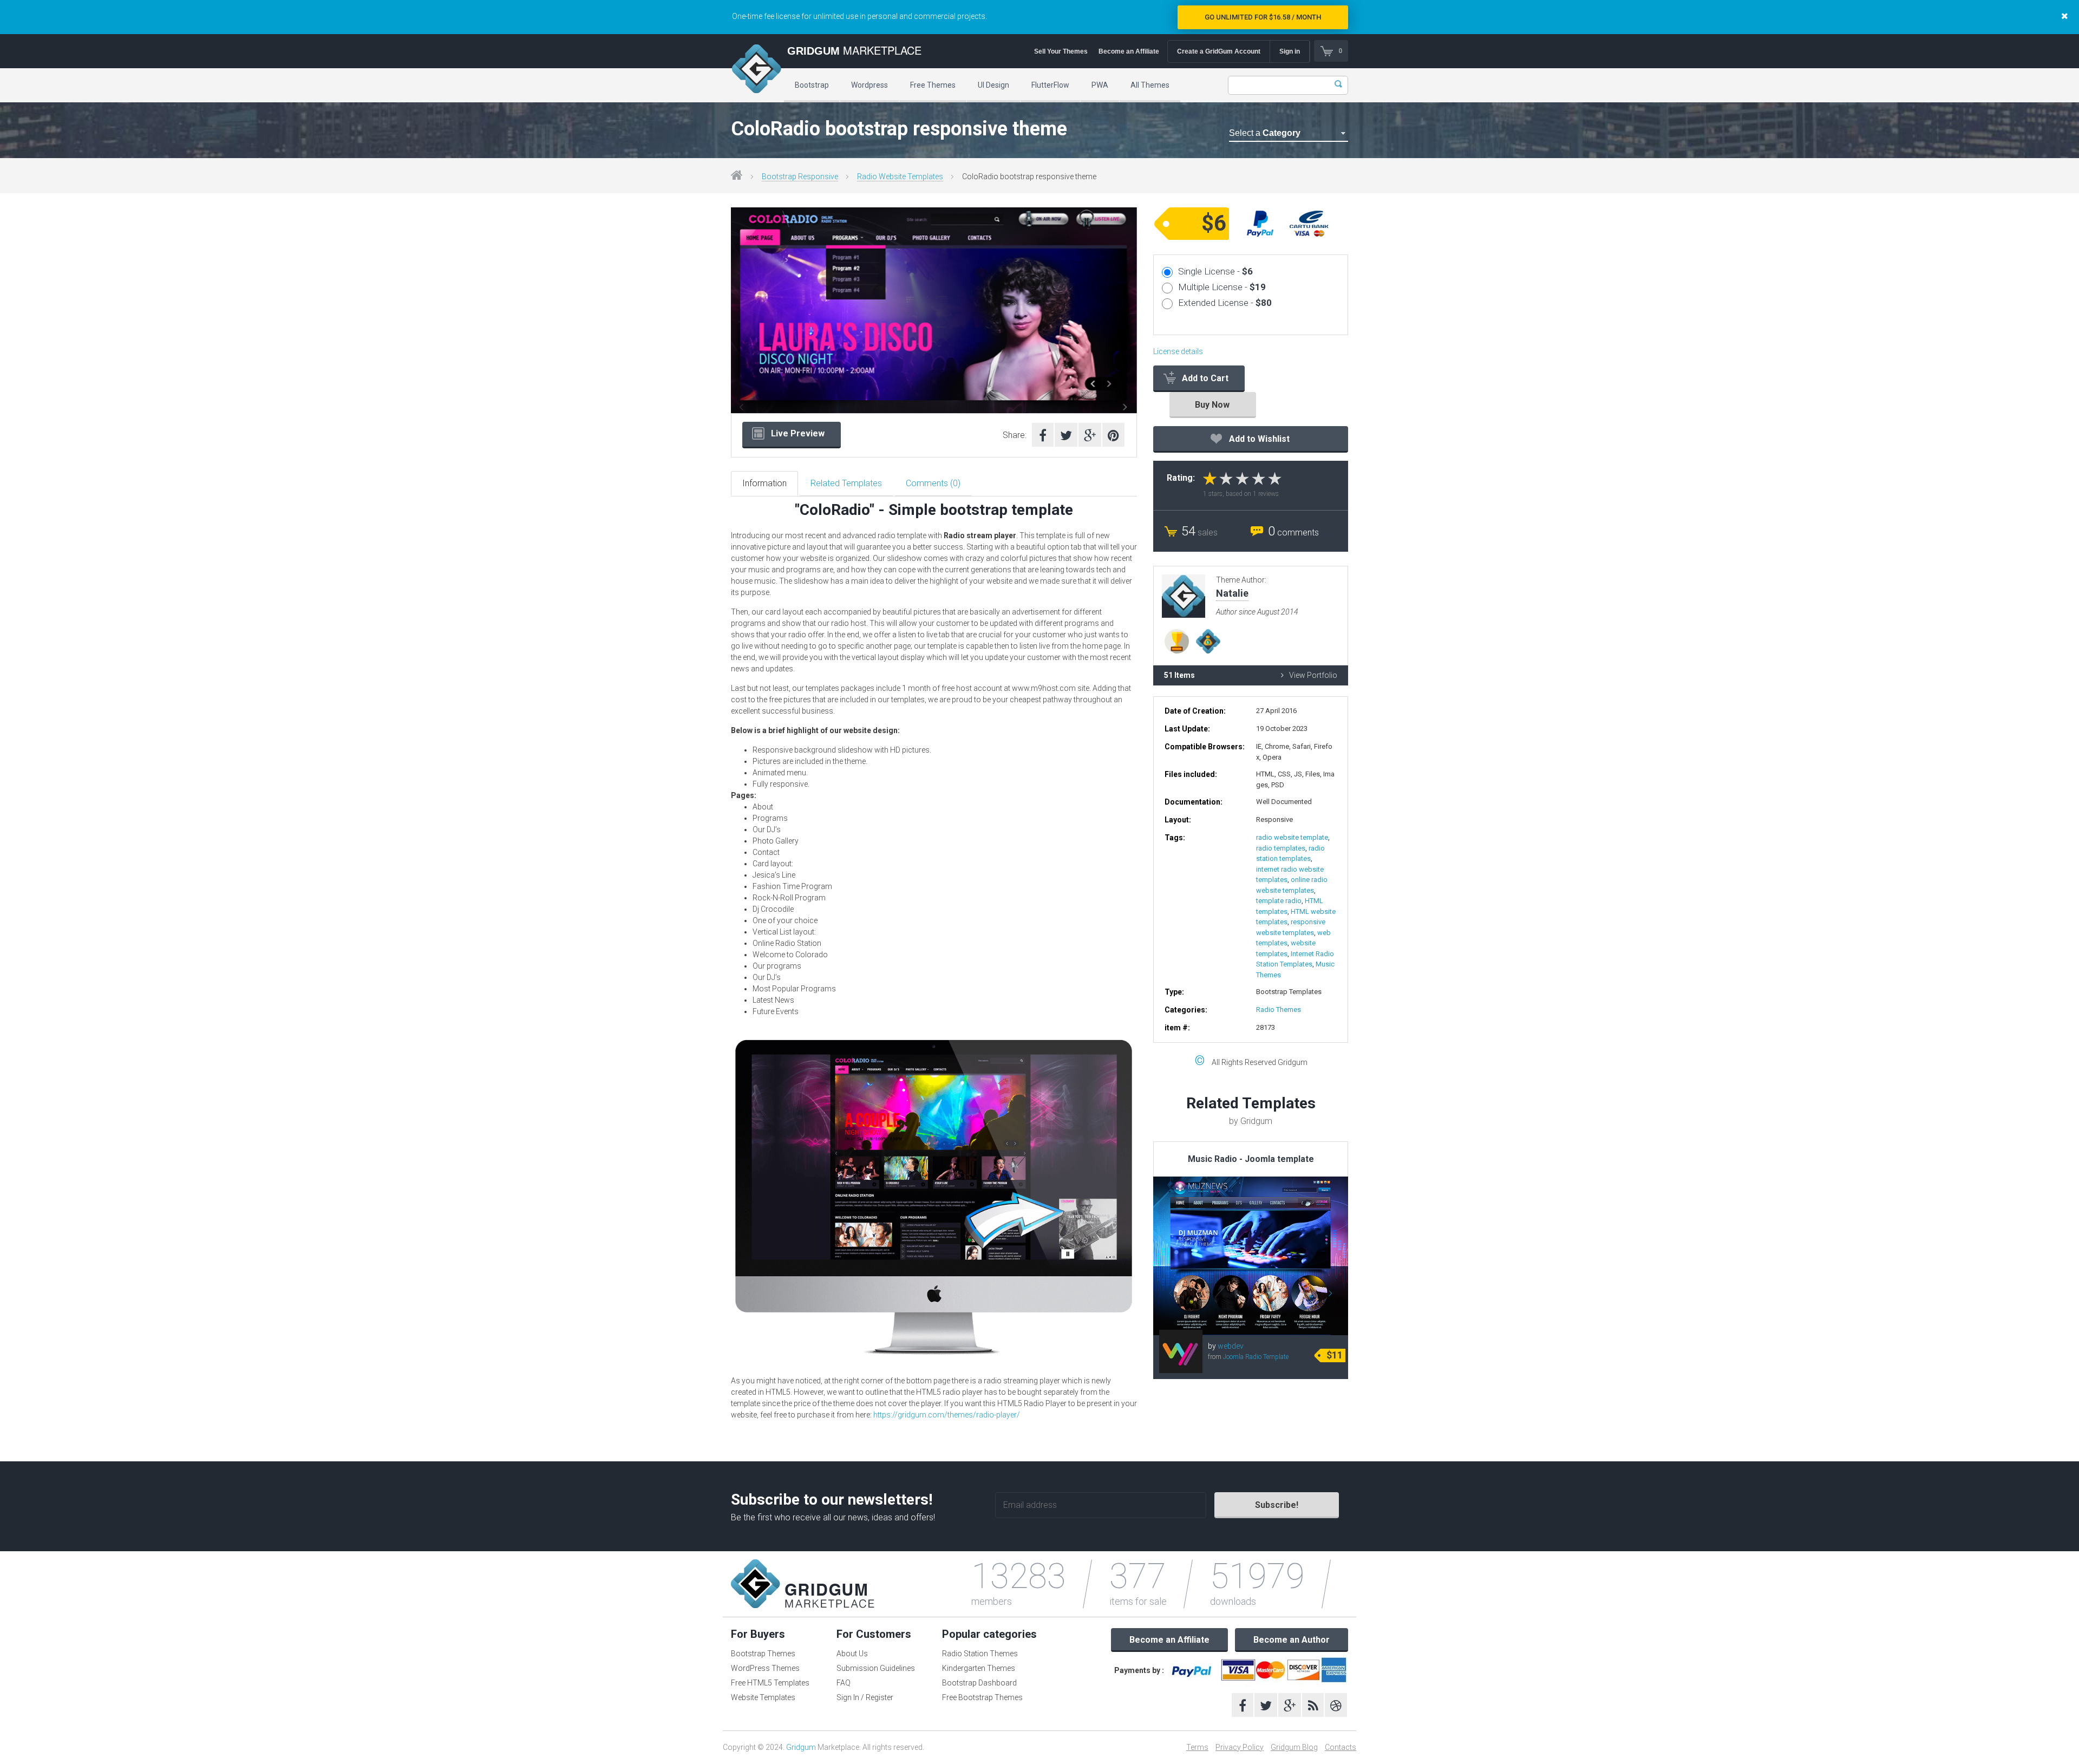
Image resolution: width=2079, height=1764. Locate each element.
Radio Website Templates (900, 177)
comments (1293, 533)
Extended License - (1225, 303)
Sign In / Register (865, 1697)
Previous (741, 315)
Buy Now (1212, 405)
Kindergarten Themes (979, 1668)
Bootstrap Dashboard (979, 1683)
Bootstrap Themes (763, 1654)
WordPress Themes (765, 1668)
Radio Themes (1279, 1010)
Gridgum (801, 1747)
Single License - (1215, 271)
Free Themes (933, 85)
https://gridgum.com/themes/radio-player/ (947, 1415)
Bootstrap (812, 85)
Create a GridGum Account (1219, 51)
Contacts (1341, 1747)
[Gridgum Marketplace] (756, 70)
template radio (1279, 901)
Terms (1197, 1747)
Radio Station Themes (980, 1654)
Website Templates (763, 1697)
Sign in (1290, 51)
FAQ (844, 1683)
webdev (1231, 1346)
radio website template (1292, 837)
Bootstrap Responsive (800, 177)
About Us (852, 1654)
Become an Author (1292, 1640)
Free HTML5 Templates (770, 1683)
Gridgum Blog (1294, 1747)
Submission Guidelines (876, 1668)
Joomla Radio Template (1256, 1357)
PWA (1100, 85)
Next (1127, 315)
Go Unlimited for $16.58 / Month (1263, 17)
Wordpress (869, 85)
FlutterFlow (1050, 85)
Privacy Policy (1240, 1747)
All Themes (1150, 85)
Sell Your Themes (1061, 51)
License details (1178, 351)
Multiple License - (1222, 287)
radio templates (1281, 848)
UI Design (993, 85)
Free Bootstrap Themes (982, 1697)
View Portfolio (1313, 675)
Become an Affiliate (1129, 51)
